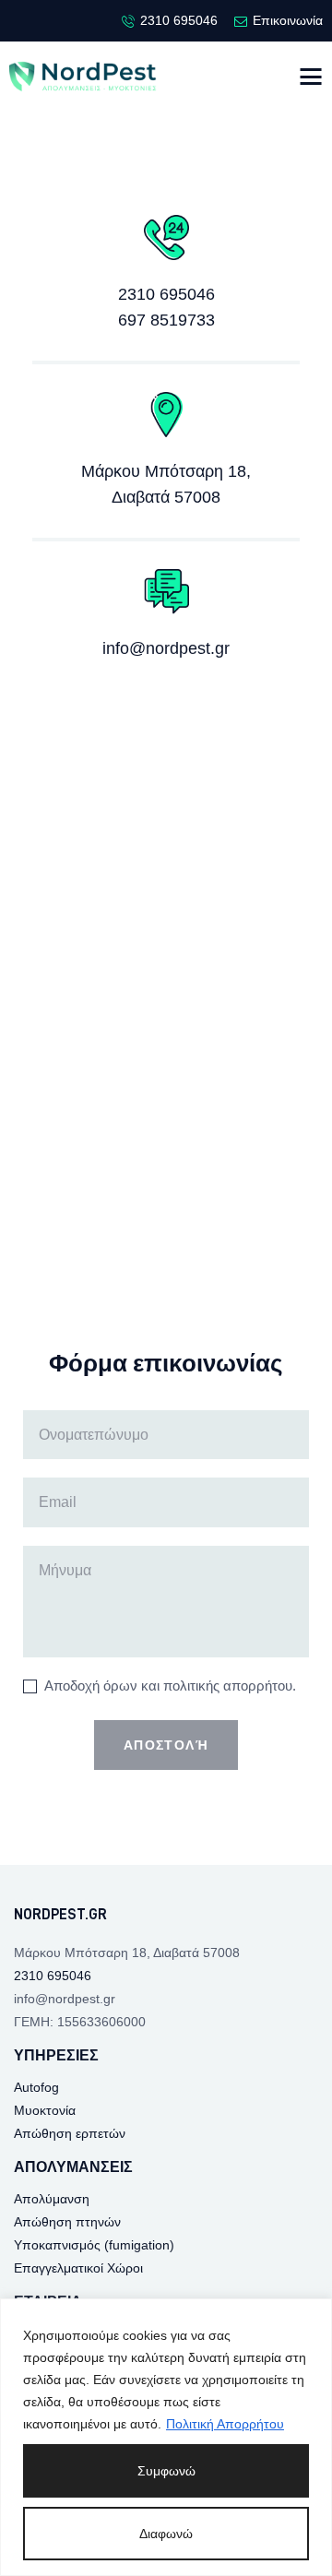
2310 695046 (166, 294)
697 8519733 (166, 320)
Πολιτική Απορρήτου (225, 2424)
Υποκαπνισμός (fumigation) (94, 2245)
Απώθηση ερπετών (70, 2133)
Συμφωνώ (166, 2471)
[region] (166, 2437)
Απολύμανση (52, 2199)
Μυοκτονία (45, 2110)
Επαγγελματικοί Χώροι (78, 2268)
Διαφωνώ (166, 2534)
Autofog (36, 2087)
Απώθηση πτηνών (67, 2222)
